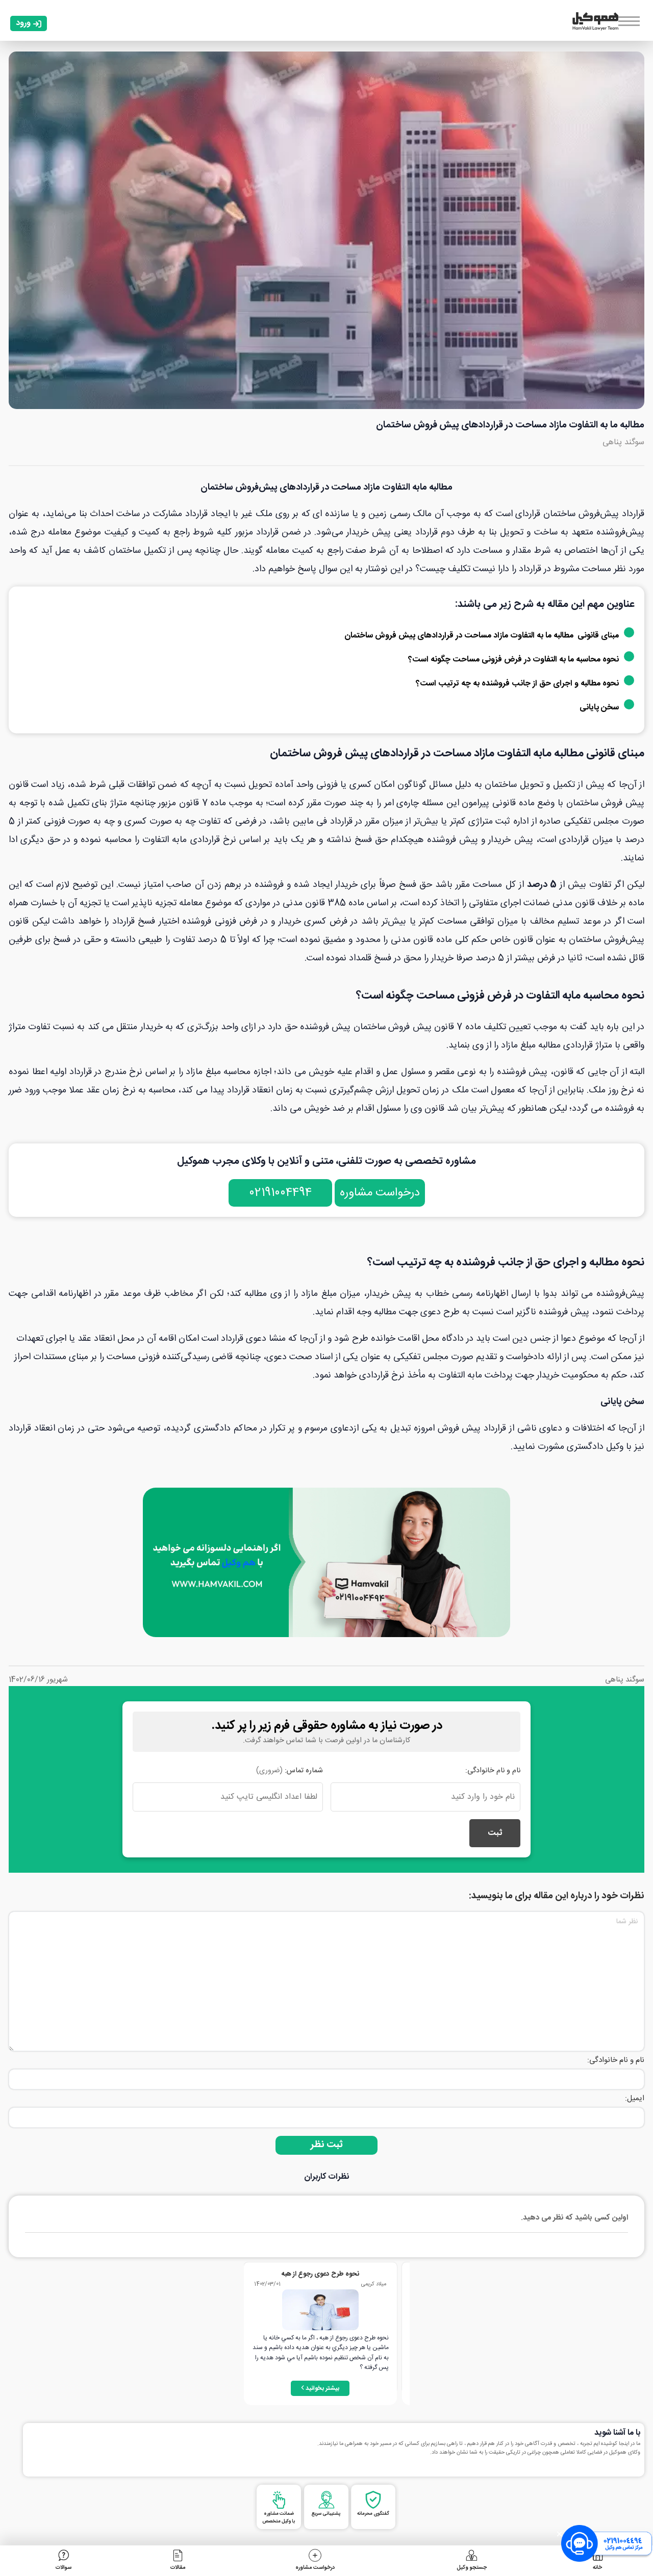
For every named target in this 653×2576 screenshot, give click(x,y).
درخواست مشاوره (380, 1193)
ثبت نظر (327, 2145)
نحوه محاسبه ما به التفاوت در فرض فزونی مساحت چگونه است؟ (513, 660)
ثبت (495, 1833)
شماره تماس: (290, 1771)
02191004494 (280, 1193)
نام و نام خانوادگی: (493, 1771)
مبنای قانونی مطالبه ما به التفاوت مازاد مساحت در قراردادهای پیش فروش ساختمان (482, 636)
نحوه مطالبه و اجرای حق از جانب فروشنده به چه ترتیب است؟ (517, 684)
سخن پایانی (599, 708)
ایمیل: (635, 2098)
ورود (23, 23)
